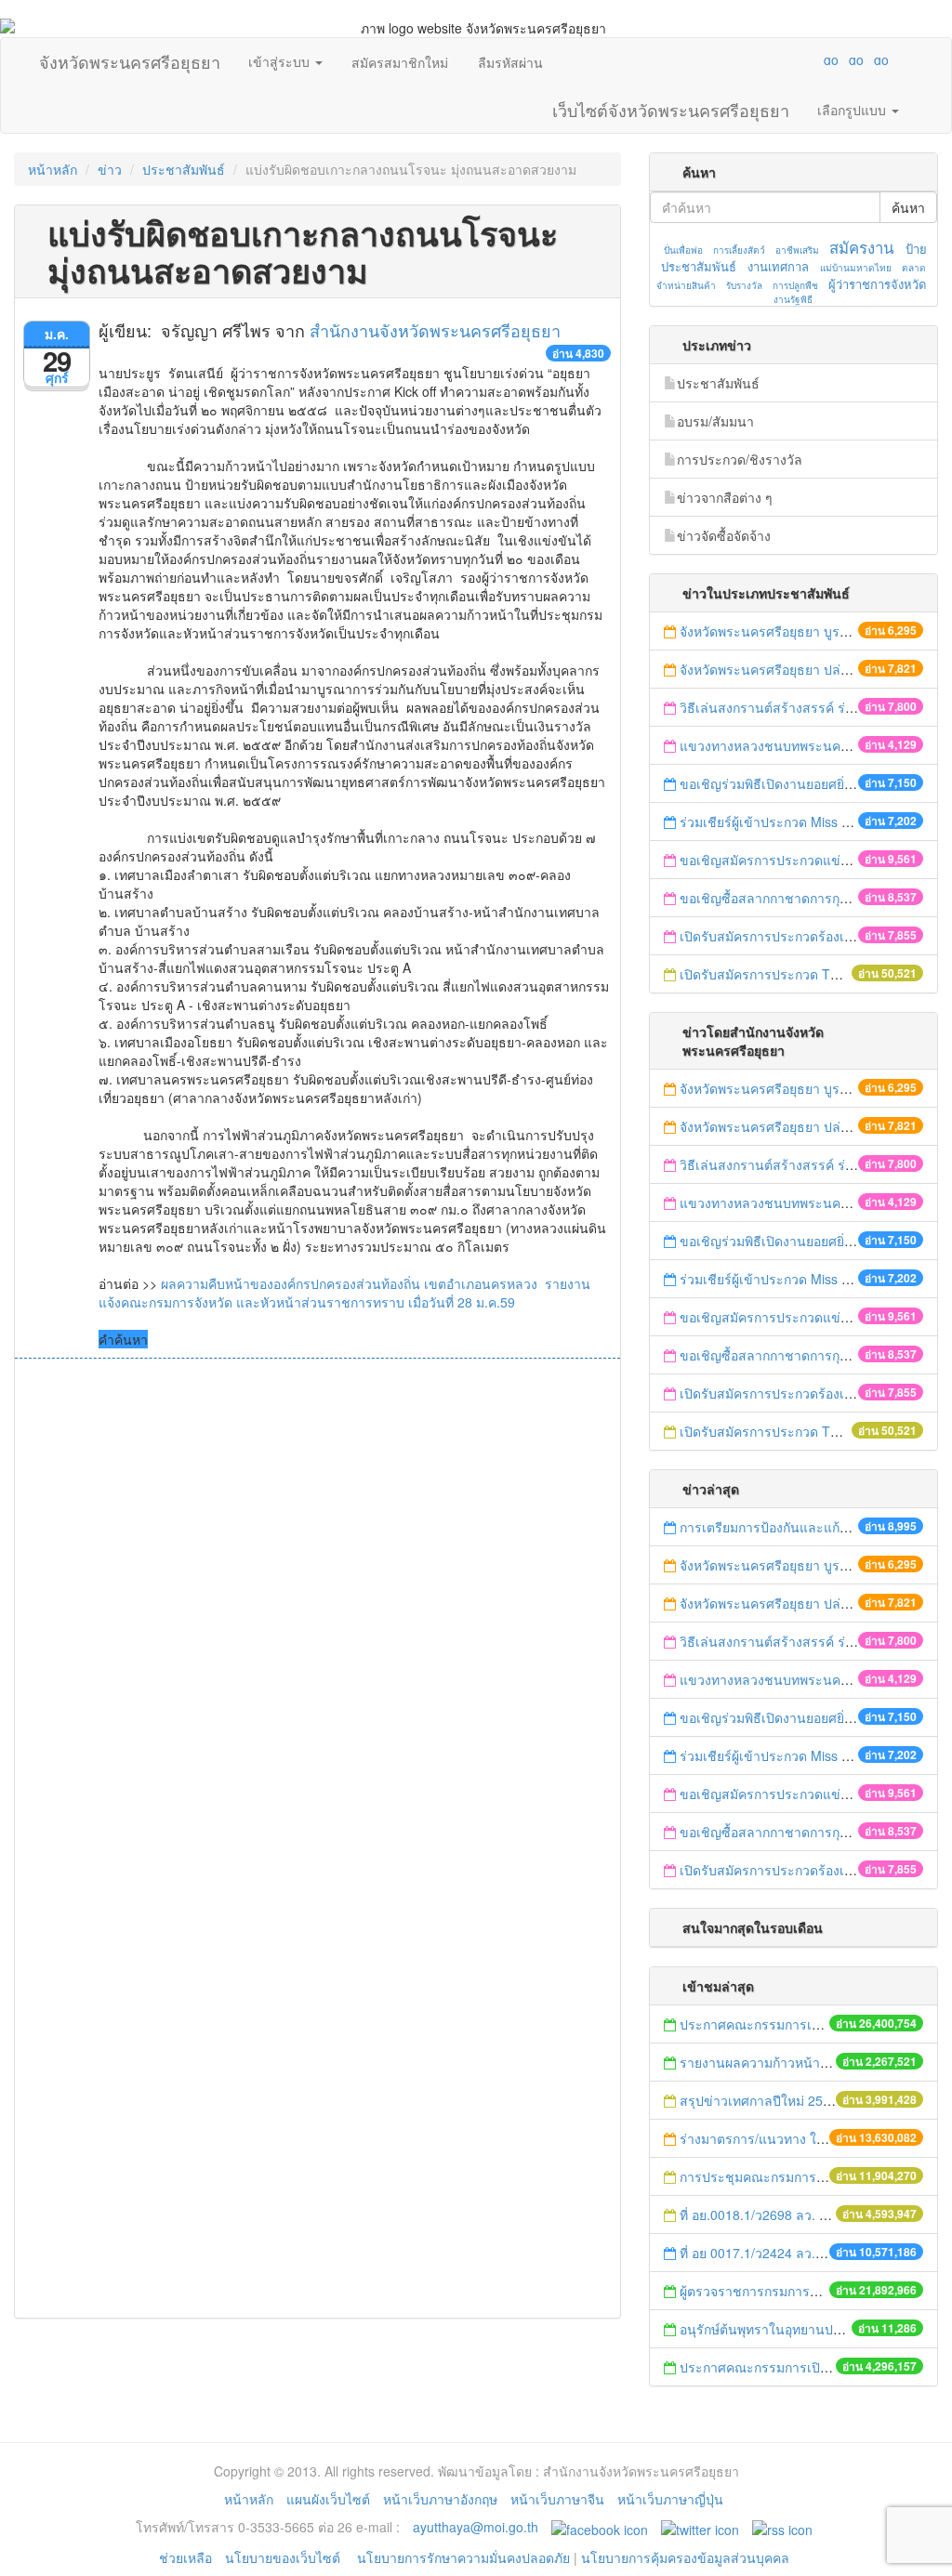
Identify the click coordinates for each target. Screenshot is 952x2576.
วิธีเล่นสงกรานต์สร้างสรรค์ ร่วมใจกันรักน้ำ (803, 707)
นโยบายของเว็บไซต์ (284, 2557)
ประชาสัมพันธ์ (184, 169)
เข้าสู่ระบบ (281, 61)
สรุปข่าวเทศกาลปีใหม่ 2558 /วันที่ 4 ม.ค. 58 (804, 2100)
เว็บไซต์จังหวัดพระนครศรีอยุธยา (671, 106)
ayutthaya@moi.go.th (476, 2527)
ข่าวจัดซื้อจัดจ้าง (724, 535)
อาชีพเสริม (797, 250)
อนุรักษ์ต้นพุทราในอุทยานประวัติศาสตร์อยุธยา (811, 2329)
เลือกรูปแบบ (853, 110)
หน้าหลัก (53, 169)
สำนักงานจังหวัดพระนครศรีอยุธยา (435, 330)
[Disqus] (317, 1610)
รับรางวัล (744, 285)
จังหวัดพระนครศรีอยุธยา (130, 58)
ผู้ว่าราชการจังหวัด (877, 284)
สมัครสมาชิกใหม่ (400, 62)
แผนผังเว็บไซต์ (328, 2499)
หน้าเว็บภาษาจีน (557, 2499)
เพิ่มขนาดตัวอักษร (813, 59)
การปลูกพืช (795, 285)
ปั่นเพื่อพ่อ (683, 250)
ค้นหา (908, 207)
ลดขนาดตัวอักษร (776, 59)
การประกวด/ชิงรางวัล (740, 459)
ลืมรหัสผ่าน (510, 62)
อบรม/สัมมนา (715, 421)
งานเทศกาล (778, 266)
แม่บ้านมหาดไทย (856, 268)
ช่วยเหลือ (185, 2557)
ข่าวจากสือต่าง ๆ (725, 497)
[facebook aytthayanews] (600, 2527)
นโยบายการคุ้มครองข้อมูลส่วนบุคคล (685, 2557)
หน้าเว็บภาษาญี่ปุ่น (670, 2499)
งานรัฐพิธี (793, 299)
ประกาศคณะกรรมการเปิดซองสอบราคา (793, 2024)
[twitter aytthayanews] (700, 2527)
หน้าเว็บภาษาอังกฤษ (440, 2499)
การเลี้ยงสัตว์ (739, 250)
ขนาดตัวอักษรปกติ (795, 59)
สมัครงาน (861, 247)
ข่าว (110, 169)
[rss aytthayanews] (782, 2527)
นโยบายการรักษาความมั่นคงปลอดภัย (463, 2557)
